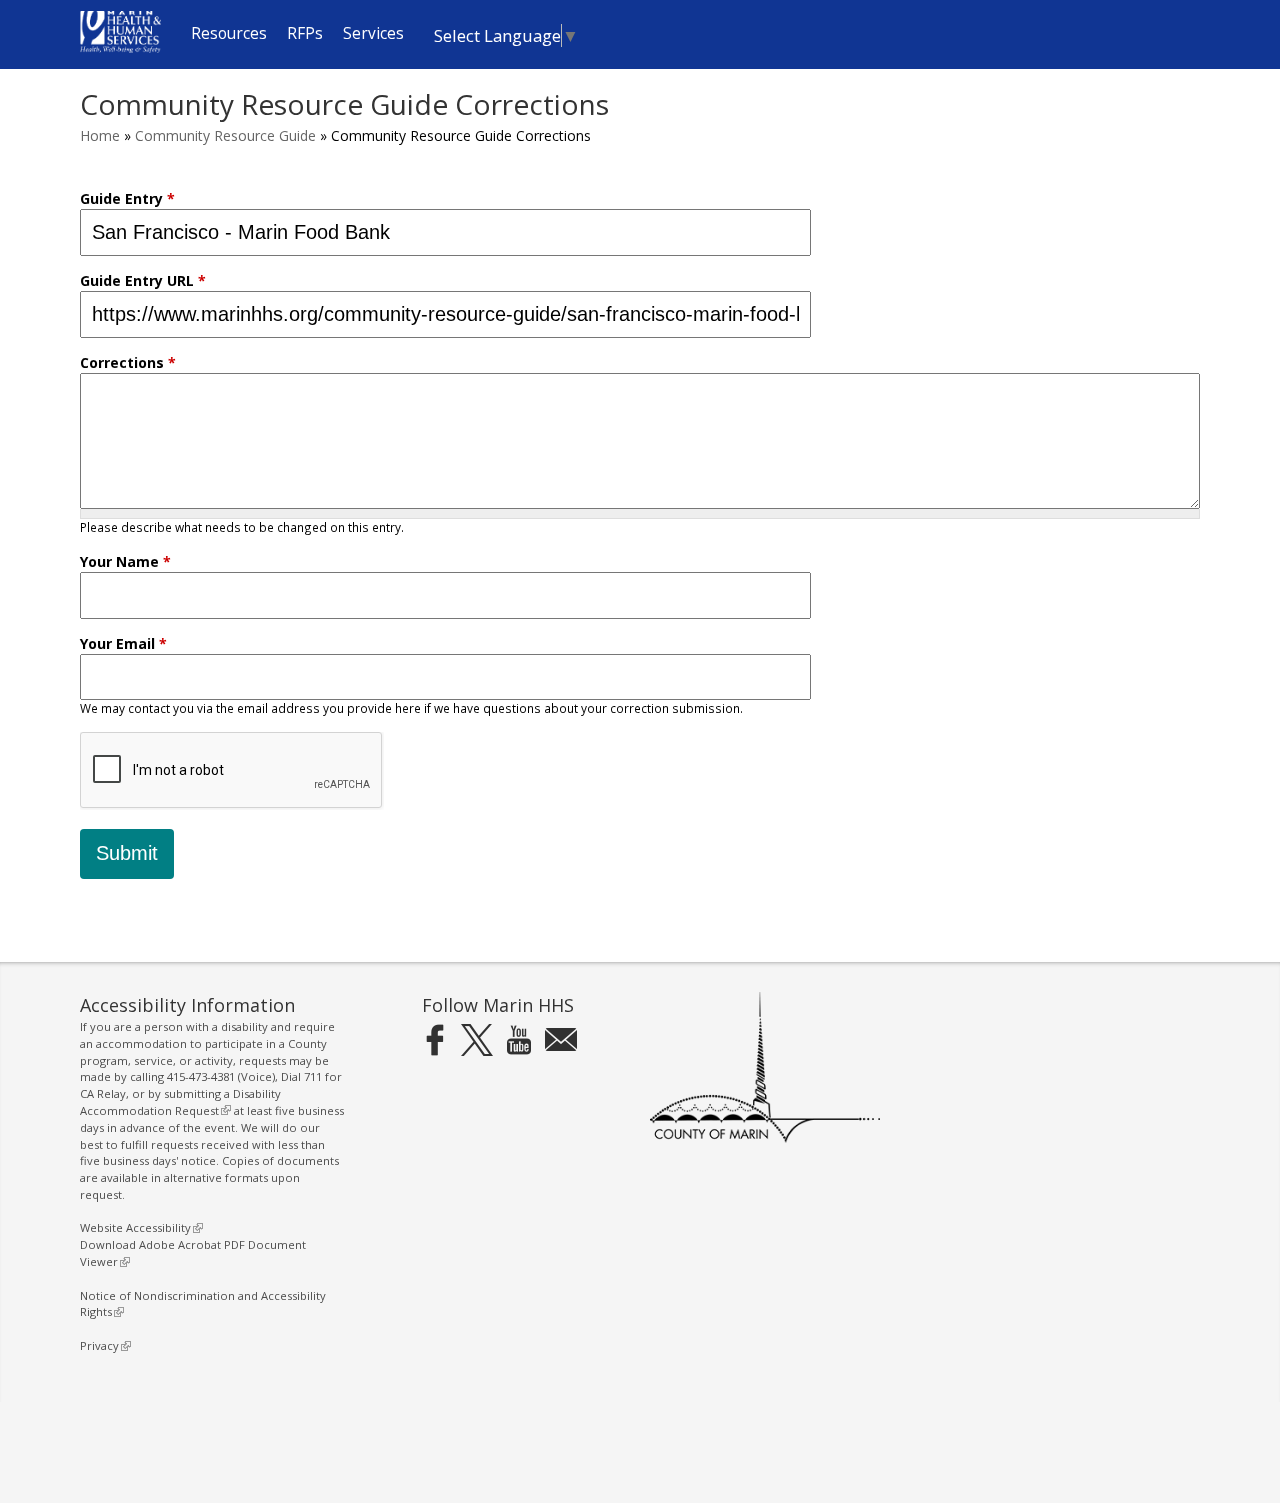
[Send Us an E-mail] (561, 1039)
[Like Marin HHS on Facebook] (435, 1039)
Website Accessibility (139, 1227)
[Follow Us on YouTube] (519, 1039)
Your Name (125, 561)
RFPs (305, 33)
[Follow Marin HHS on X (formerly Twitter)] (477, 1039)
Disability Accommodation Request (180, 1102)
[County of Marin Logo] (765, 1138)
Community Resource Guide (225, 135)
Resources (229, 33)
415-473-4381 (201, 1076)
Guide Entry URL (143, 280)
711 (313, 1076)
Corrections (128, 362)
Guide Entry (127, 198)
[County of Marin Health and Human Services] (120, 47)
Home (100, 135)
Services (373, 33)
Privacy (103, 1345)
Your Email (123, 643)
